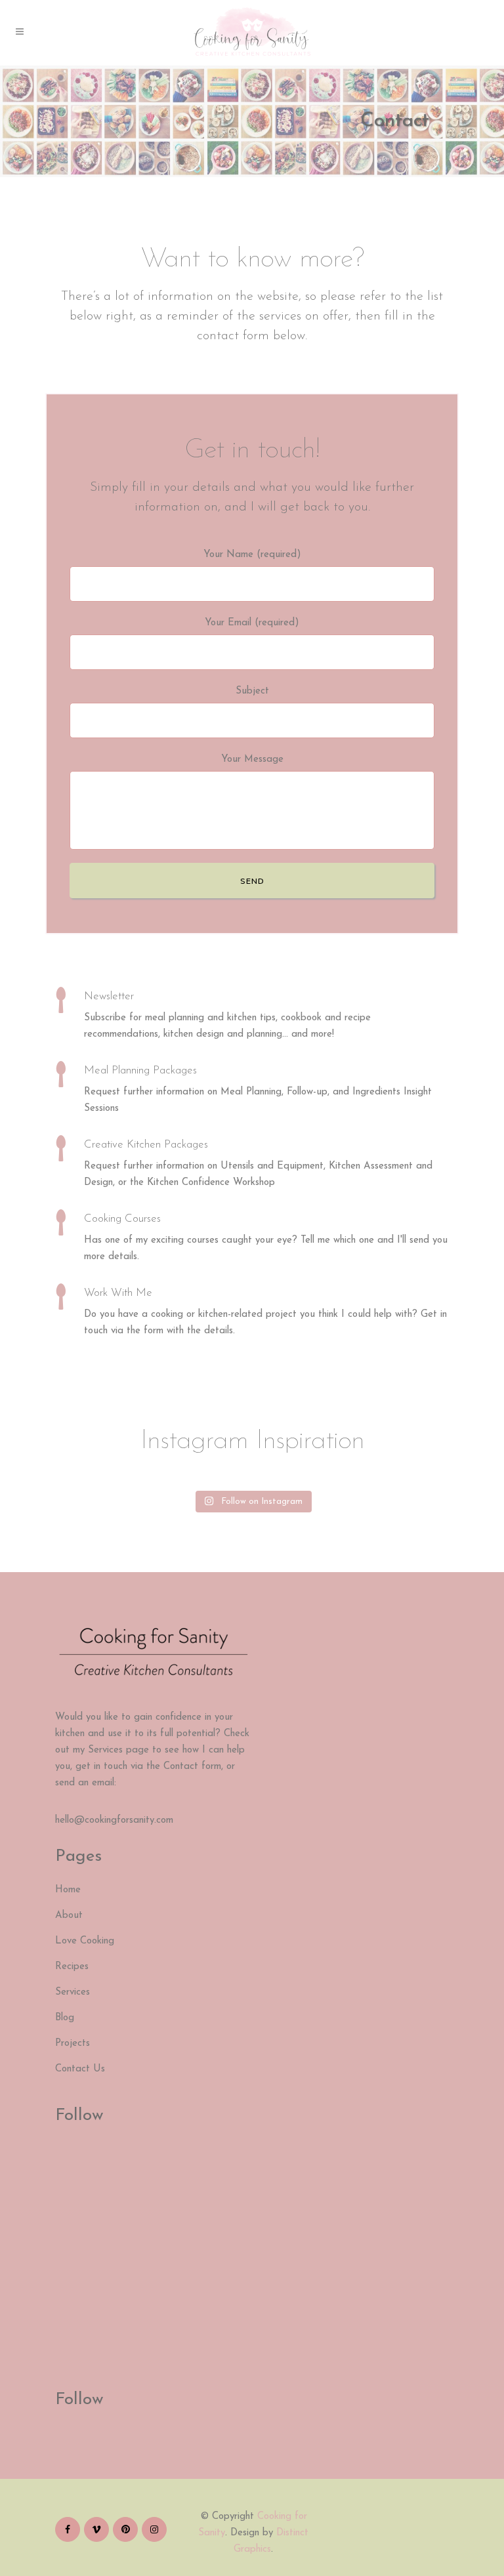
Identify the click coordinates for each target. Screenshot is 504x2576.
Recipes (72, 1967)
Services (73, 1992)
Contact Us (80, 2069)
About (69, 1916)
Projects (73, 2044)
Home (68, 1890)
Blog (65, 2018)
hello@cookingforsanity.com (114, 1820)
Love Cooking (85, 1941)
